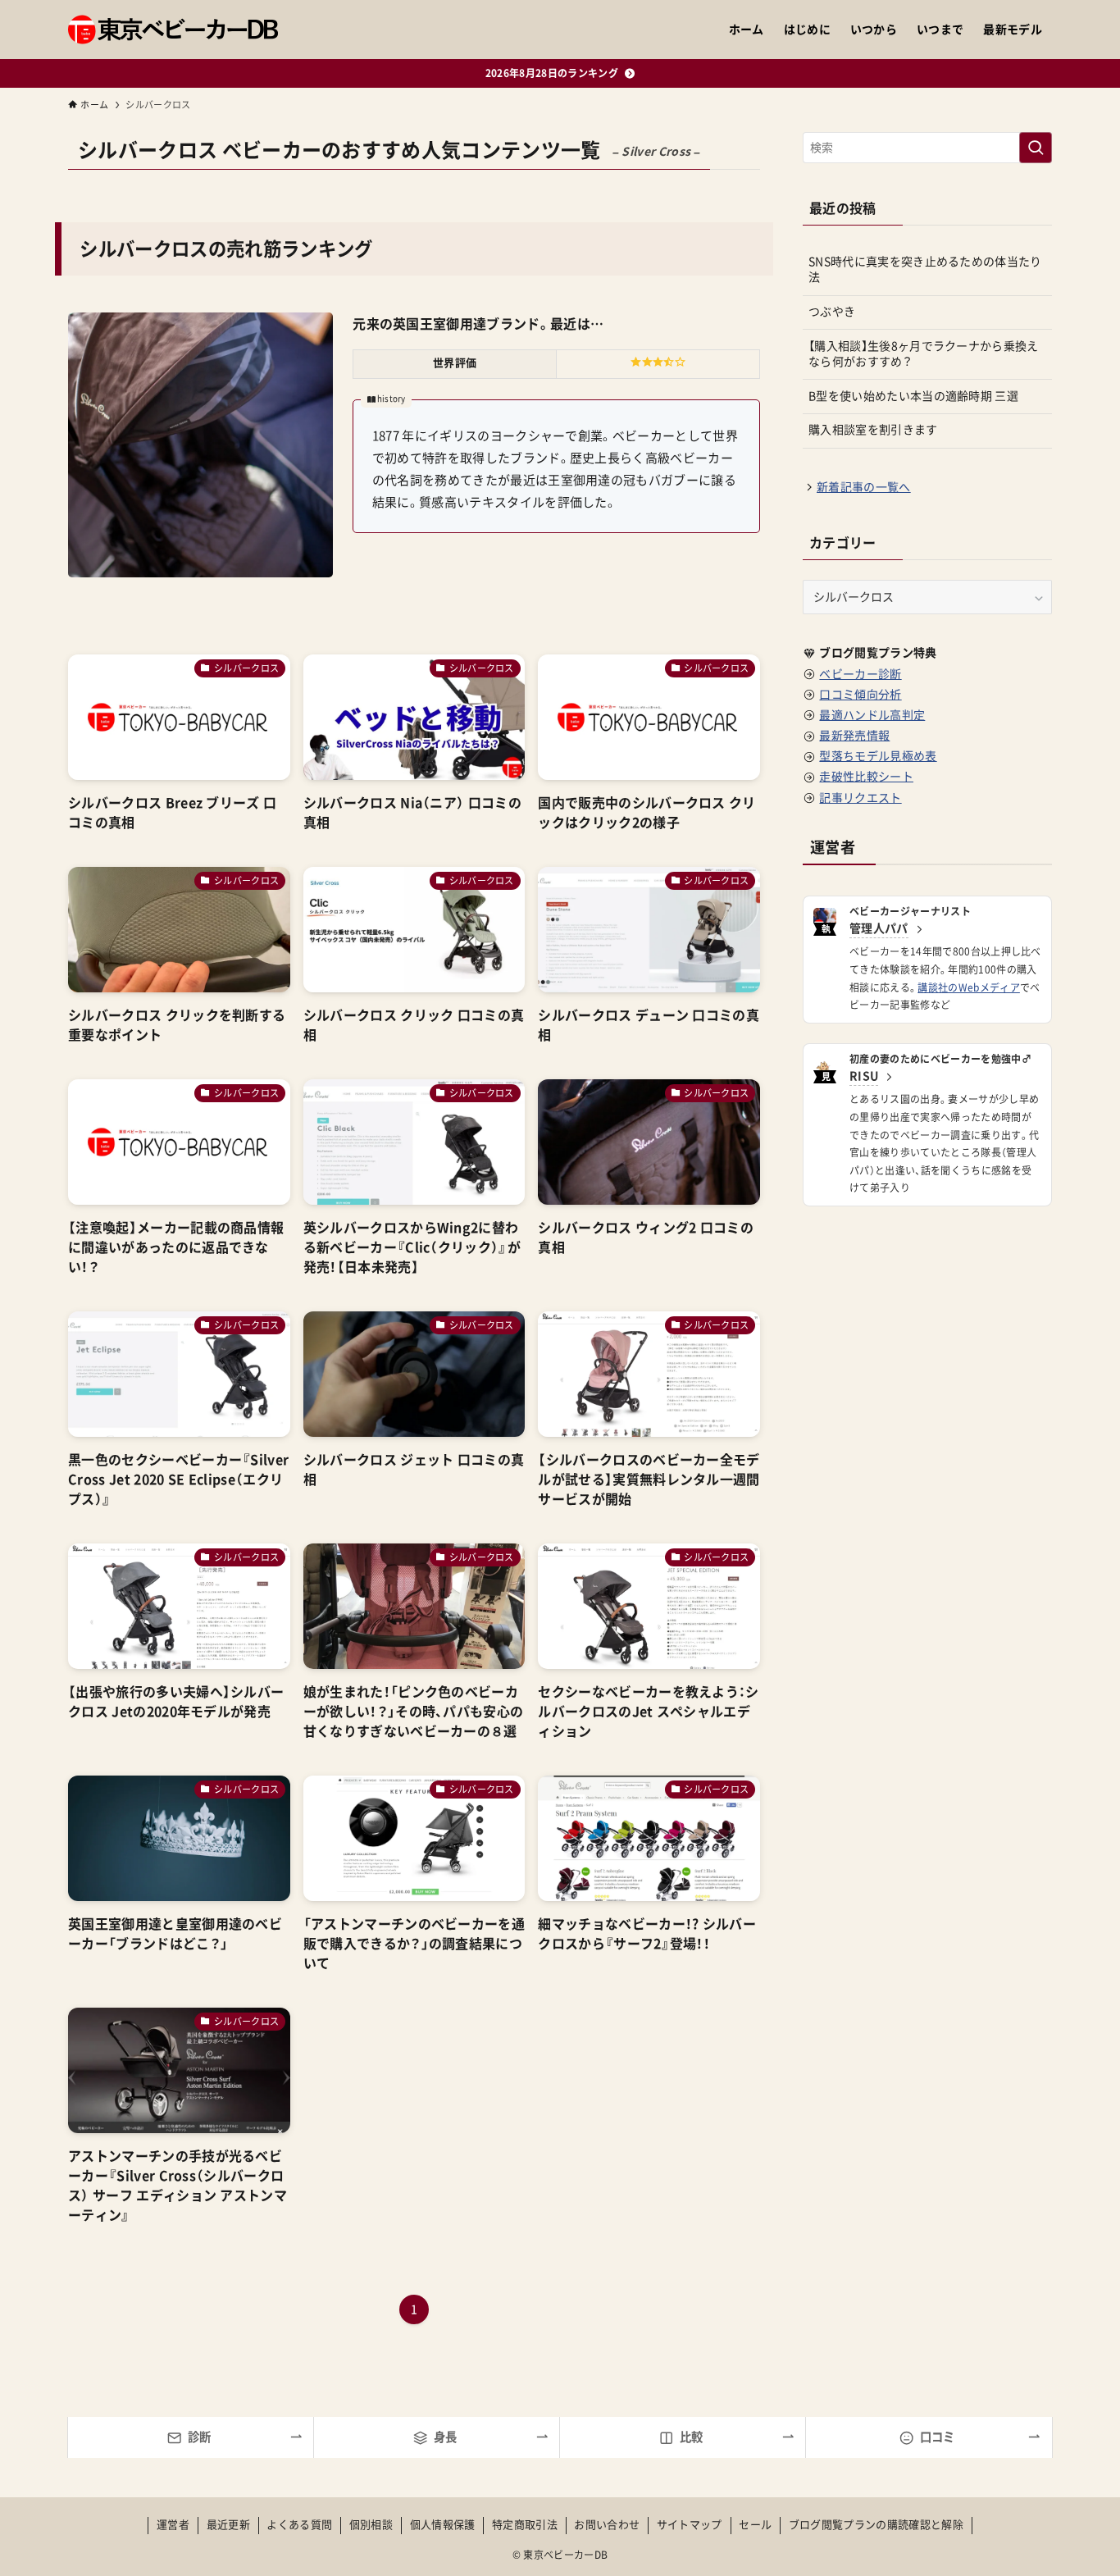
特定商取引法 (525, 2525)
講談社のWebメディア (969, 987)
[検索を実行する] (1036, 148)
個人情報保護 (443, 2525)
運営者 (173, 2525)
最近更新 (228, 2525)
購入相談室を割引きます (873, 430)
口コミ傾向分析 (860, 695)
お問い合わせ (607, 2525)
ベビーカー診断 (860, 674)
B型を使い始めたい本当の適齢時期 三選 (913, 396)
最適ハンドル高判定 (872, 715)
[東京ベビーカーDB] (173, 30)
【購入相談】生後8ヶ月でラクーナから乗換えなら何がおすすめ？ (924, 354)
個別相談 (371, 2525)
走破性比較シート (866, 777)
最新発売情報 (854, 736)
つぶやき (832, 312)
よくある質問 (299, 2525)
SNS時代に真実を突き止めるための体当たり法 (925, 270)
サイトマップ (690, 2525)
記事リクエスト (860, 798)
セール (755, 2525)
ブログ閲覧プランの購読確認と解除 (876, 2525)
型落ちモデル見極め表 (878, 756)
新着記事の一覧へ (864, 487)
